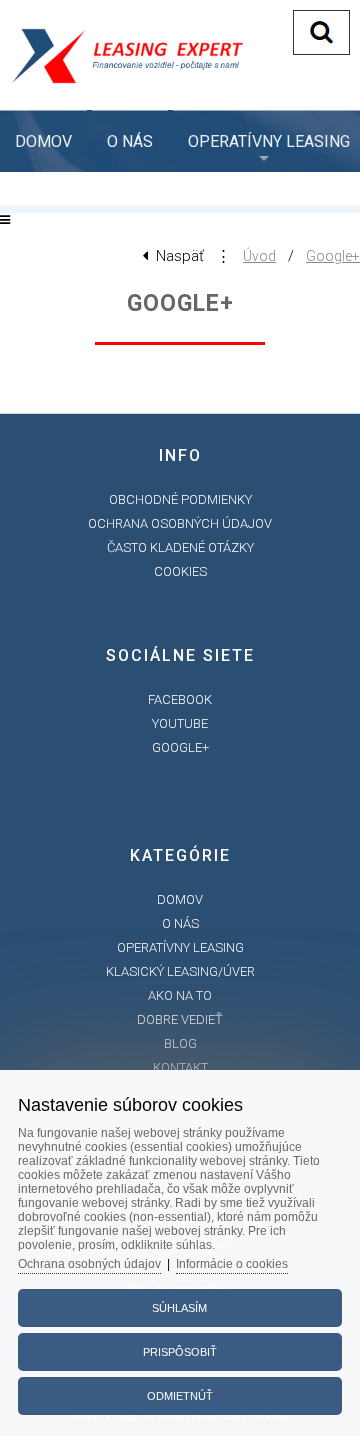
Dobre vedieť (180, 1019)
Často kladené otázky (180, 547)
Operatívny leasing (180, 947)
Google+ (333, 256)
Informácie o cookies (232, 1264)
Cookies (180, 571)
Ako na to (180, 995)
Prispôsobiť (180, 1352)
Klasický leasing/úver (180, 971)
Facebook (180, 699)
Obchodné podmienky (180, 499)
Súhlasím (179, 1308)
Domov (43, 141)
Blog (180, 1043)
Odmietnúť (180, 1396)
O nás (130, 141)
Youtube (180, 723)
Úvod (259, 256)
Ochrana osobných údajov (180, 523)
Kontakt (180, 1067)
